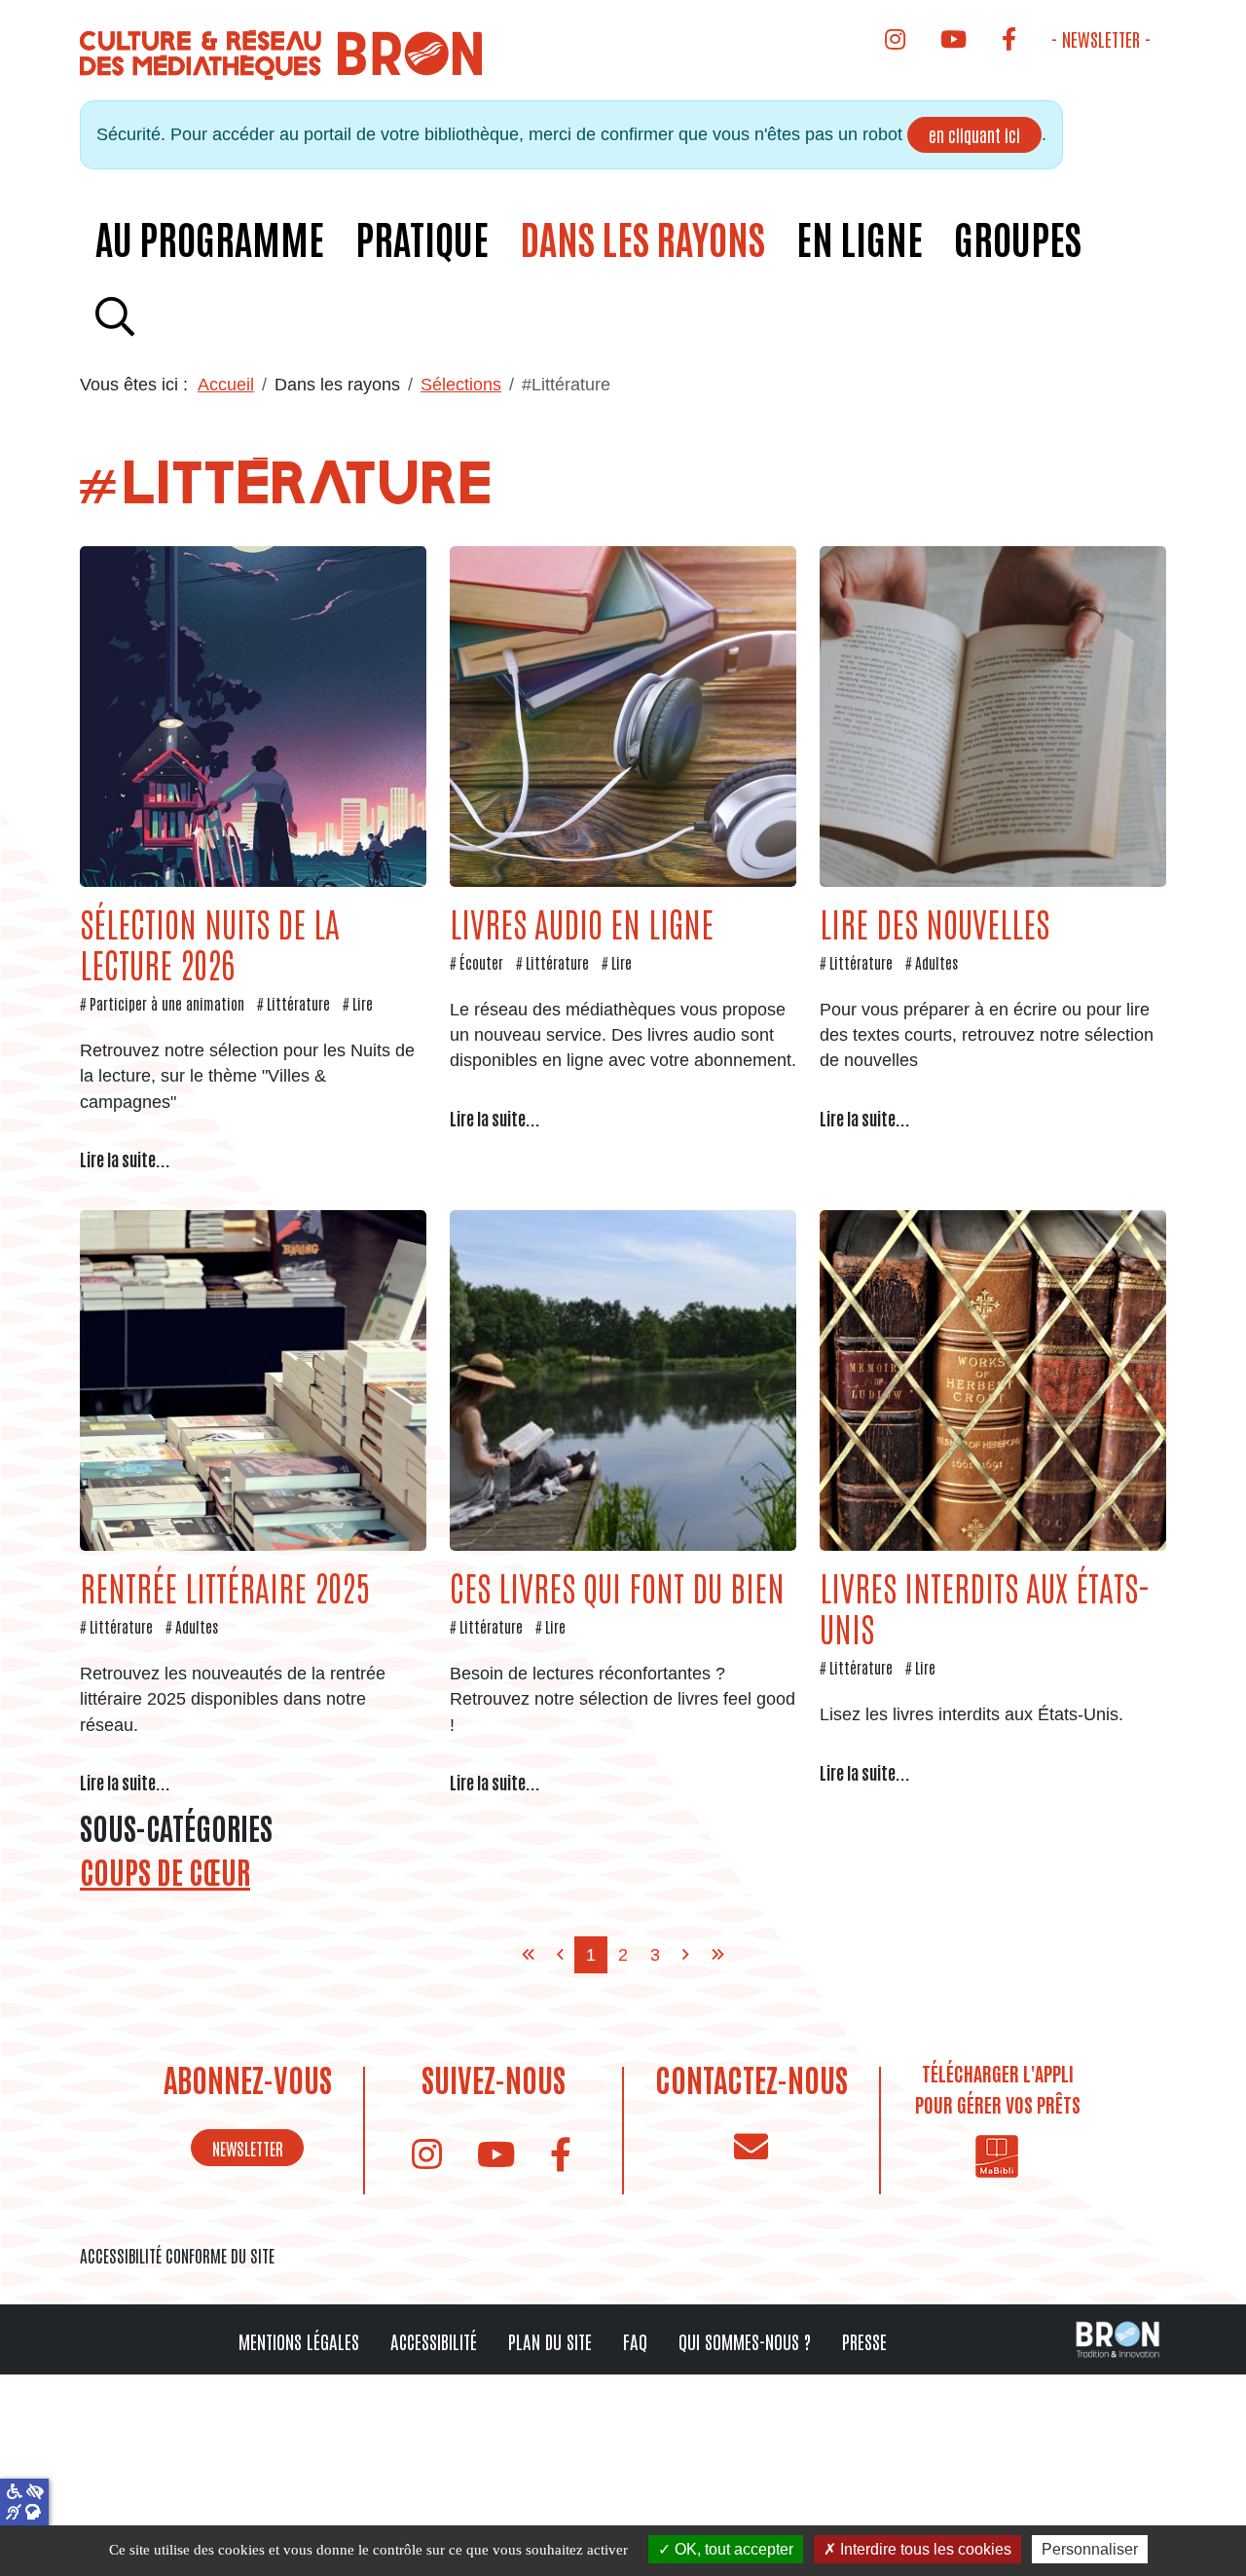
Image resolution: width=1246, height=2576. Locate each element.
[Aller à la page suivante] (686, 1955)
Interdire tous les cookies (924, 2549)
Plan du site (550, 2341)
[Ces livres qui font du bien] (623, 1380)
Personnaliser (1090, 2549)
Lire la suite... (125, 1159)
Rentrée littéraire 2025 (224, 1586)
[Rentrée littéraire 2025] (253, 1380)
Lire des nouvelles (934, 922)
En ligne (860, 238)
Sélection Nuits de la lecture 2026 (210, 943)
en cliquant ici (974, 134)
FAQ (635, 2341)
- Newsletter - (1101, 38)
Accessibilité (434, 2341)
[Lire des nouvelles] (993, 715)
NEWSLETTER (248, 2148)
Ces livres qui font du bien (617, 1586)
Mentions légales (299, 2341)
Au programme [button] (210, 238)
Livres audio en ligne (582, 922)
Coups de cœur (165, 1872)
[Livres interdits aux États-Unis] (993, 1380)
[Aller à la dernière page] (718, 1955)
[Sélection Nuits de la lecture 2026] (253, 715)
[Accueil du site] (283, 54)
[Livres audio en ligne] (623, 715)
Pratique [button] (422, 238)
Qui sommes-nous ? (745, 2341)
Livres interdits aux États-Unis (985, 1607)
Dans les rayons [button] (642, 238)
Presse (864, 2341)
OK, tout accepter (732, 2549)
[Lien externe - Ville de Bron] (1118, 2338)
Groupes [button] (1018, 238)
